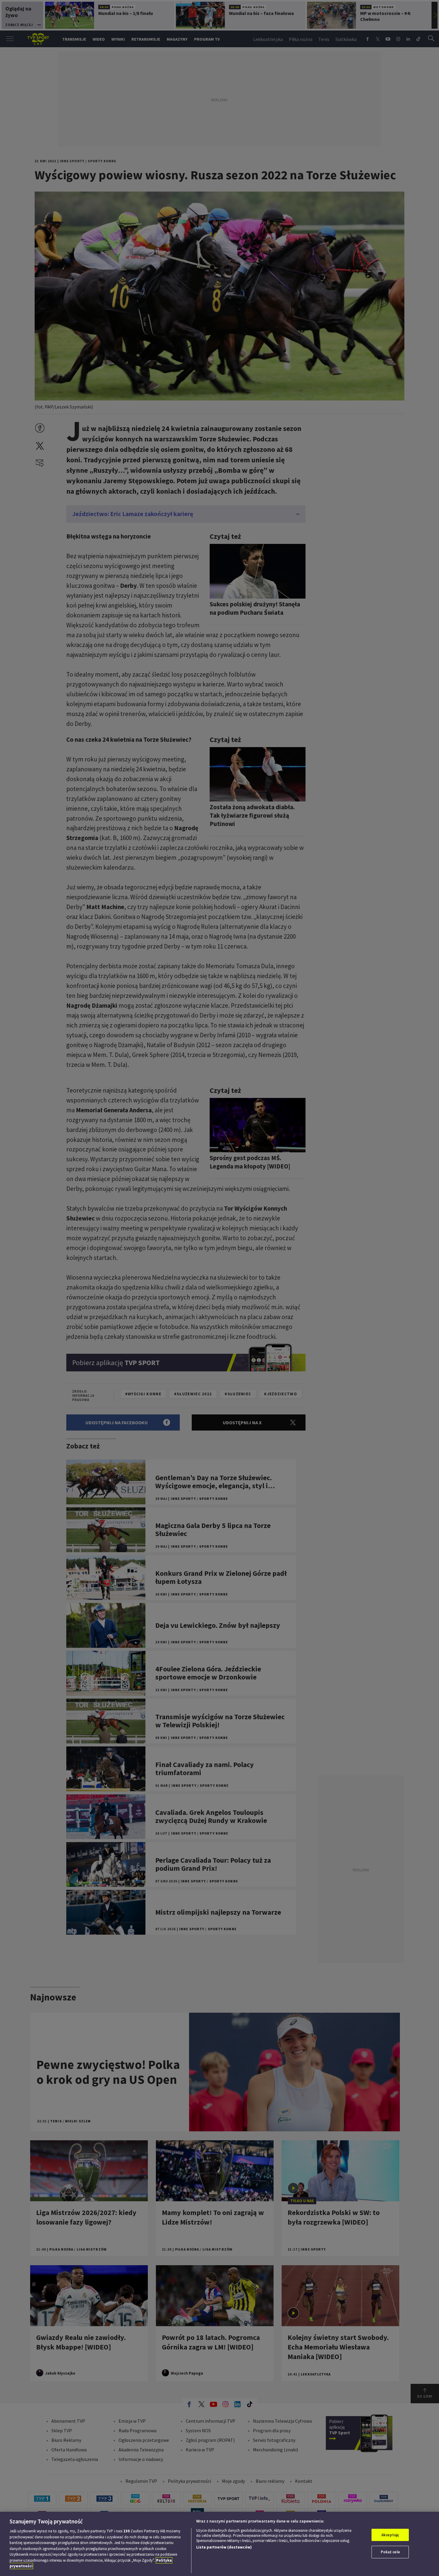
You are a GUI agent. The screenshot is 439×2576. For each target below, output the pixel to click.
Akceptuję (390, 2535)
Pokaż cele (390, 2552)
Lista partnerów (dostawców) (224, 2547)
